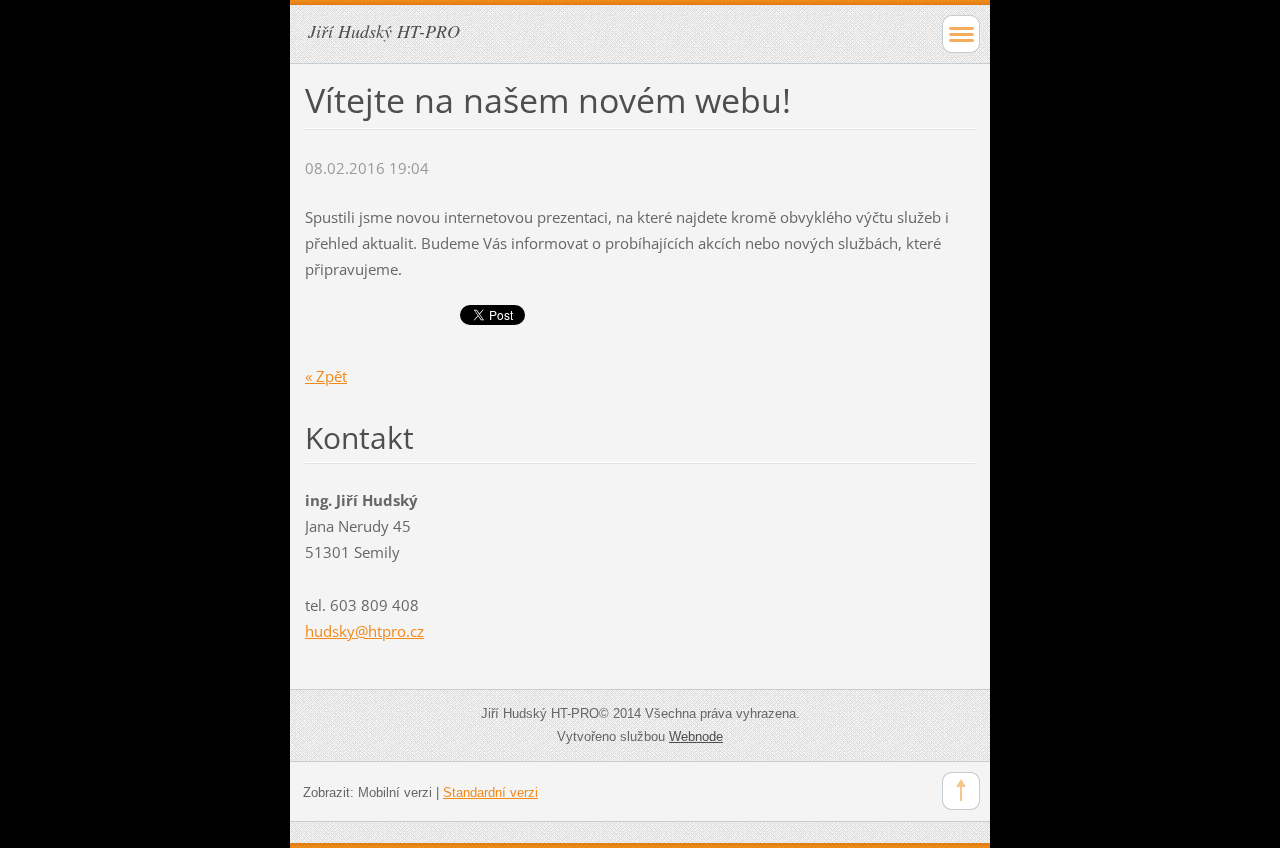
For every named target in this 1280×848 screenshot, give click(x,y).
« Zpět (326, 376)
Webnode (696, 736)
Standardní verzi (490, 792)
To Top (961, 791)
